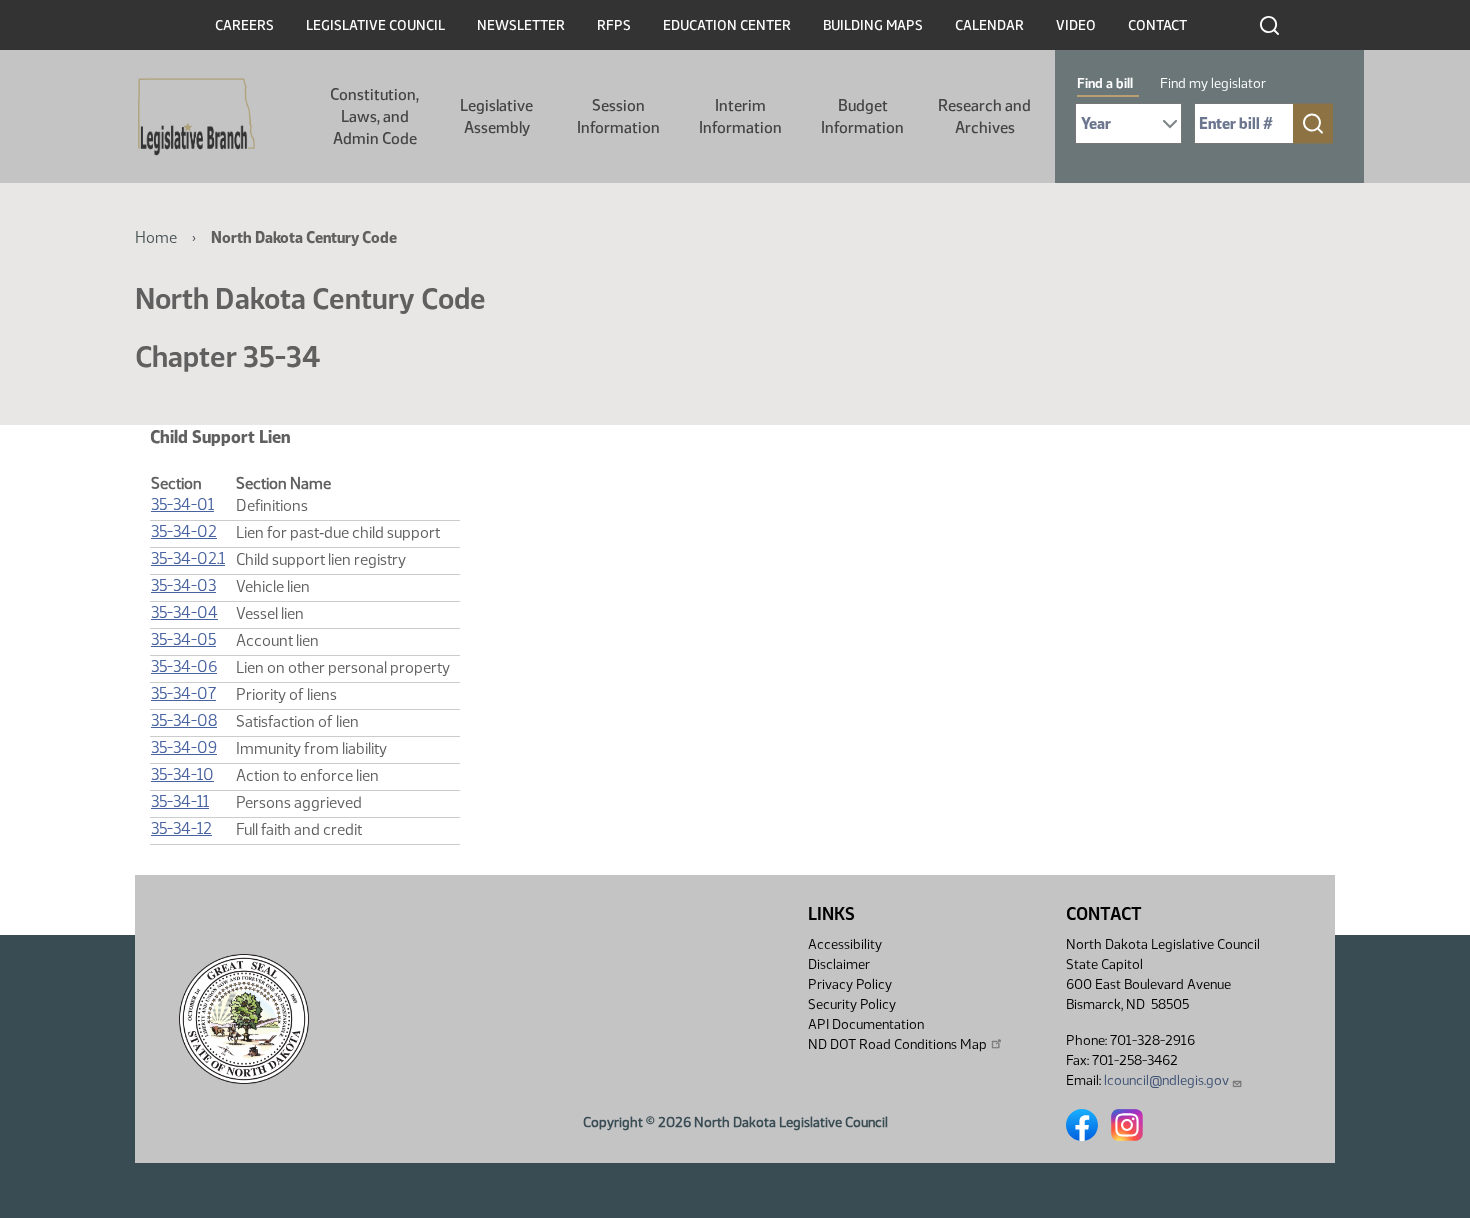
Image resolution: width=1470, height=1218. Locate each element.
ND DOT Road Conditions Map (897, 1044)
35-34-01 (182, 504)
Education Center (727, 25)
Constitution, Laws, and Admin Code (374, 116)
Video (1076, 25)
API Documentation (866, 1024)
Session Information (618, 116)
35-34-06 (184, 666)
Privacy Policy (850, 984)
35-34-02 (184, 531)
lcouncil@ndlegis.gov (1166, 1080)
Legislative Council (375, 25)
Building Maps (873, 25)
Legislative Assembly (496, 116)
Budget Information (862, 116)
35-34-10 (182, 774)
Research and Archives (984, 116)
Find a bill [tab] (1105, 83)
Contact (1157, 25)
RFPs (614, 25)
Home (156, 237)
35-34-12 (181, 828)
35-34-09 (184, 747)
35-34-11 (180, 801)
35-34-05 (183, 639)
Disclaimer (839, 964)
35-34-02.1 (188, 558)
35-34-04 (184, 612)
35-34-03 (183, 585)
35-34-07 (183, 693)
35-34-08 (184, 720)
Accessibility (845, 944)
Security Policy (852, 1004)
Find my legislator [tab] (1213, 83)
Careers (244, 25)
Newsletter (521, 25)
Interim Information (740, 116)
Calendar (989, 25)
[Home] (196, 117)
